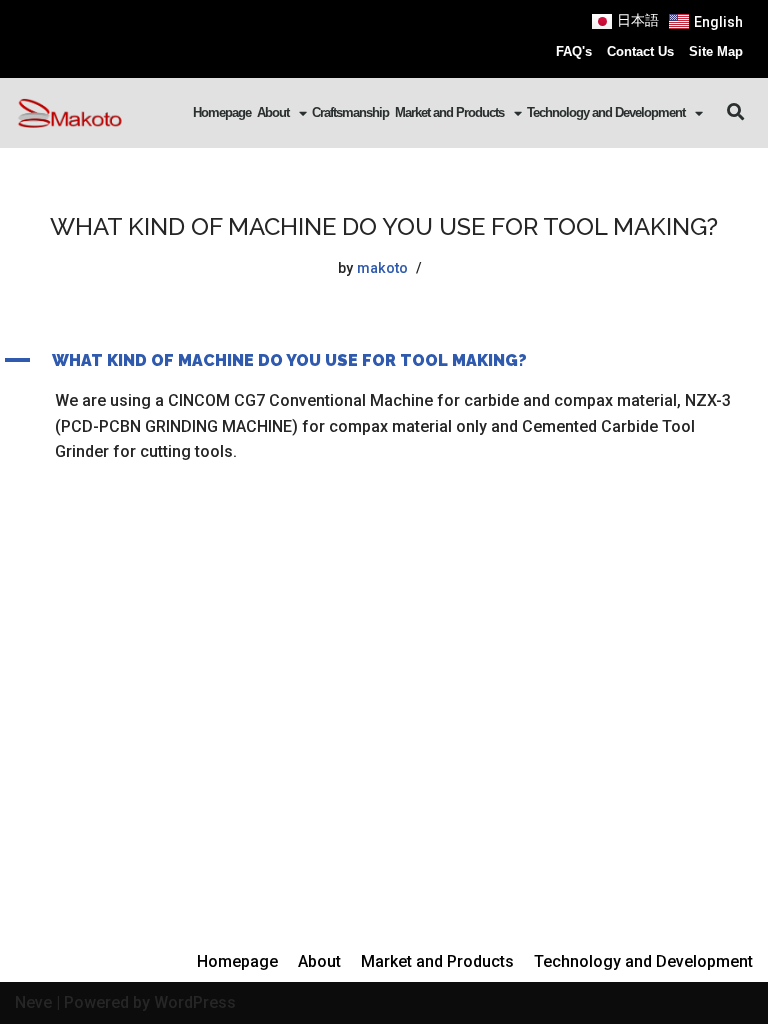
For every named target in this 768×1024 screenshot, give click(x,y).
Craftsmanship (350, 112)
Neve (33, 1002)
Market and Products (449, 112)
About (273, 112)
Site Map (716, 51)
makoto (382, 268)
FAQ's (574, 51)
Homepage (222, 112)
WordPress (195, 1002)
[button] (736, 112)
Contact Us (640, 51)
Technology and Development (606, 112)
